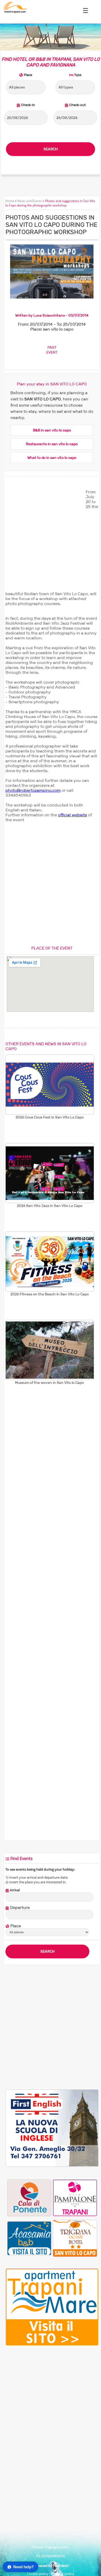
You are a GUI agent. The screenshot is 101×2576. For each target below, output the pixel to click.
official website (73, 815)
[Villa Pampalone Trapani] (75, 2198)
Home (10, 201)
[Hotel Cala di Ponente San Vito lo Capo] (29, 2198)
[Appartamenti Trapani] (52, 2344)
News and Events (30, 201)
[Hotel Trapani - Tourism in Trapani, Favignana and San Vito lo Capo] (15, 12)
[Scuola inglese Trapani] (52, 2166)
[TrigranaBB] (75, 2238)
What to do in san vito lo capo (52, 458)
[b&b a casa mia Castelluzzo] (29, 2238)
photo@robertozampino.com (33, 790)
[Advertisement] (51, 540)
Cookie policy (38, 2574)
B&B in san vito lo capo (52, 430)
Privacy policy (63, 2574)
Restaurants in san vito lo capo (52, 444)
